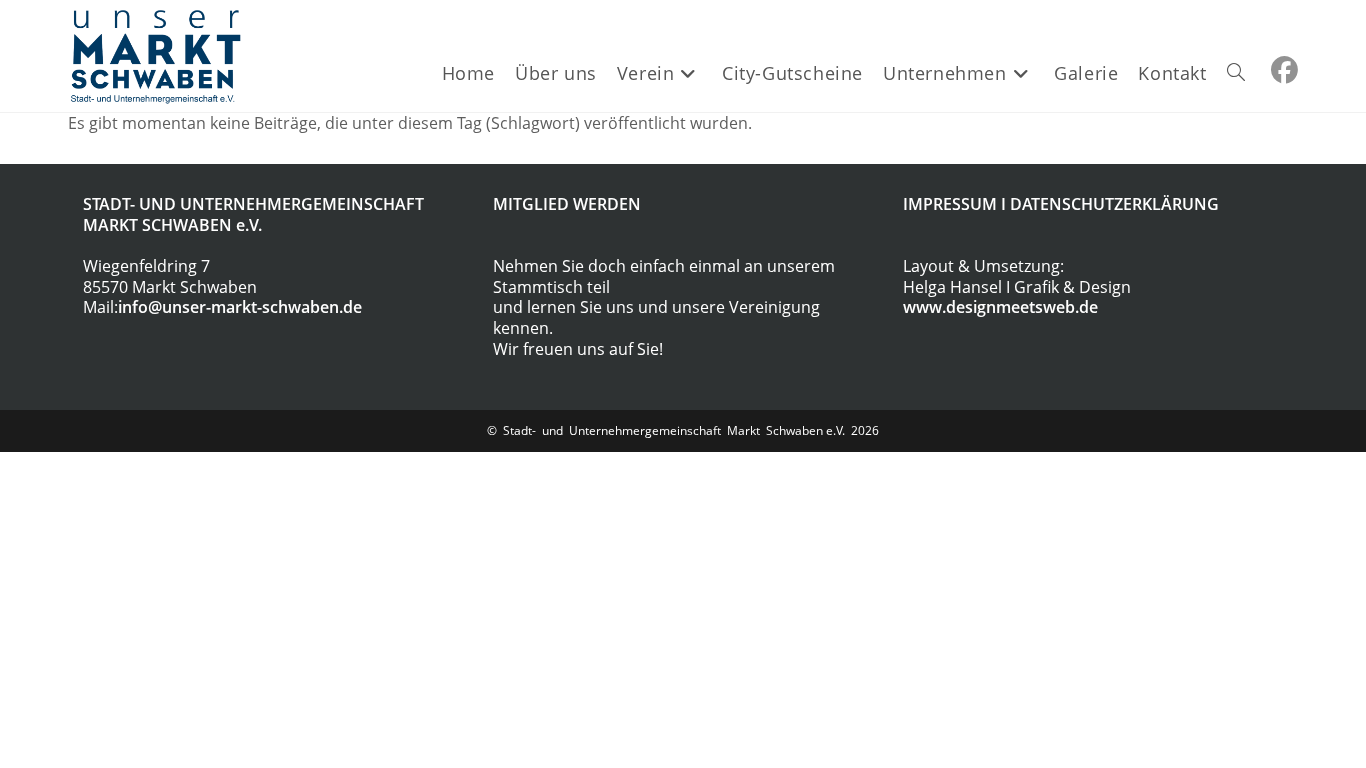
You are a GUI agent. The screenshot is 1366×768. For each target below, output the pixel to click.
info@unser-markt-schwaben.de (240, 307)
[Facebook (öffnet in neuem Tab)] (1284, 70)
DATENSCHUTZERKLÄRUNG (1114, 204)
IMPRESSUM (950, 204)
